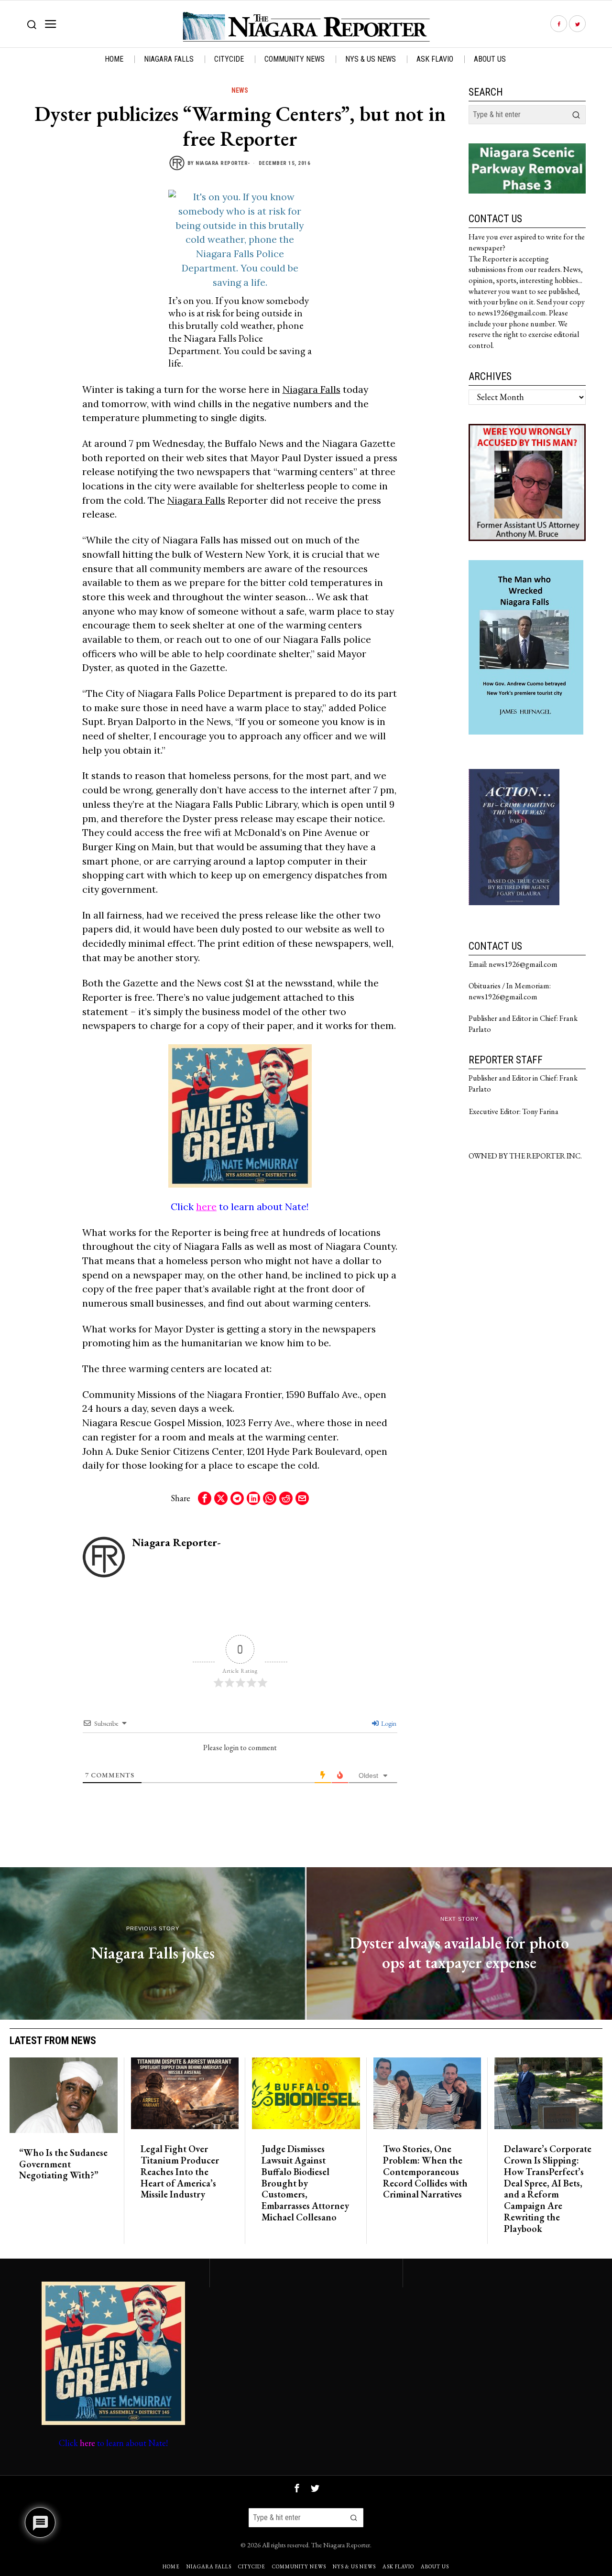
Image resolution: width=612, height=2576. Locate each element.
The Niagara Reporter (341, 2545)
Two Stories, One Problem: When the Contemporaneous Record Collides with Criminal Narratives (425, 2172)
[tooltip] (559, 24)
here (206, 1207)
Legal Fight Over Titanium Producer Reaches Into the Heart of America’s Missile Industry (180, 2172)
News (240, 90)
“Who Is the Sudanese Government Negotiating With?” (63, 2164)
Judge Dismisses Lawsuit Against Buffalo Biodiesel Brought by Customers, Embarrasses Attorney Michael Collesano (305, 2183)
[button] (576, 115)
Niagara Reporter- (223, 163)
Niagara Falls (311, 389)
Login (388, 1723)
